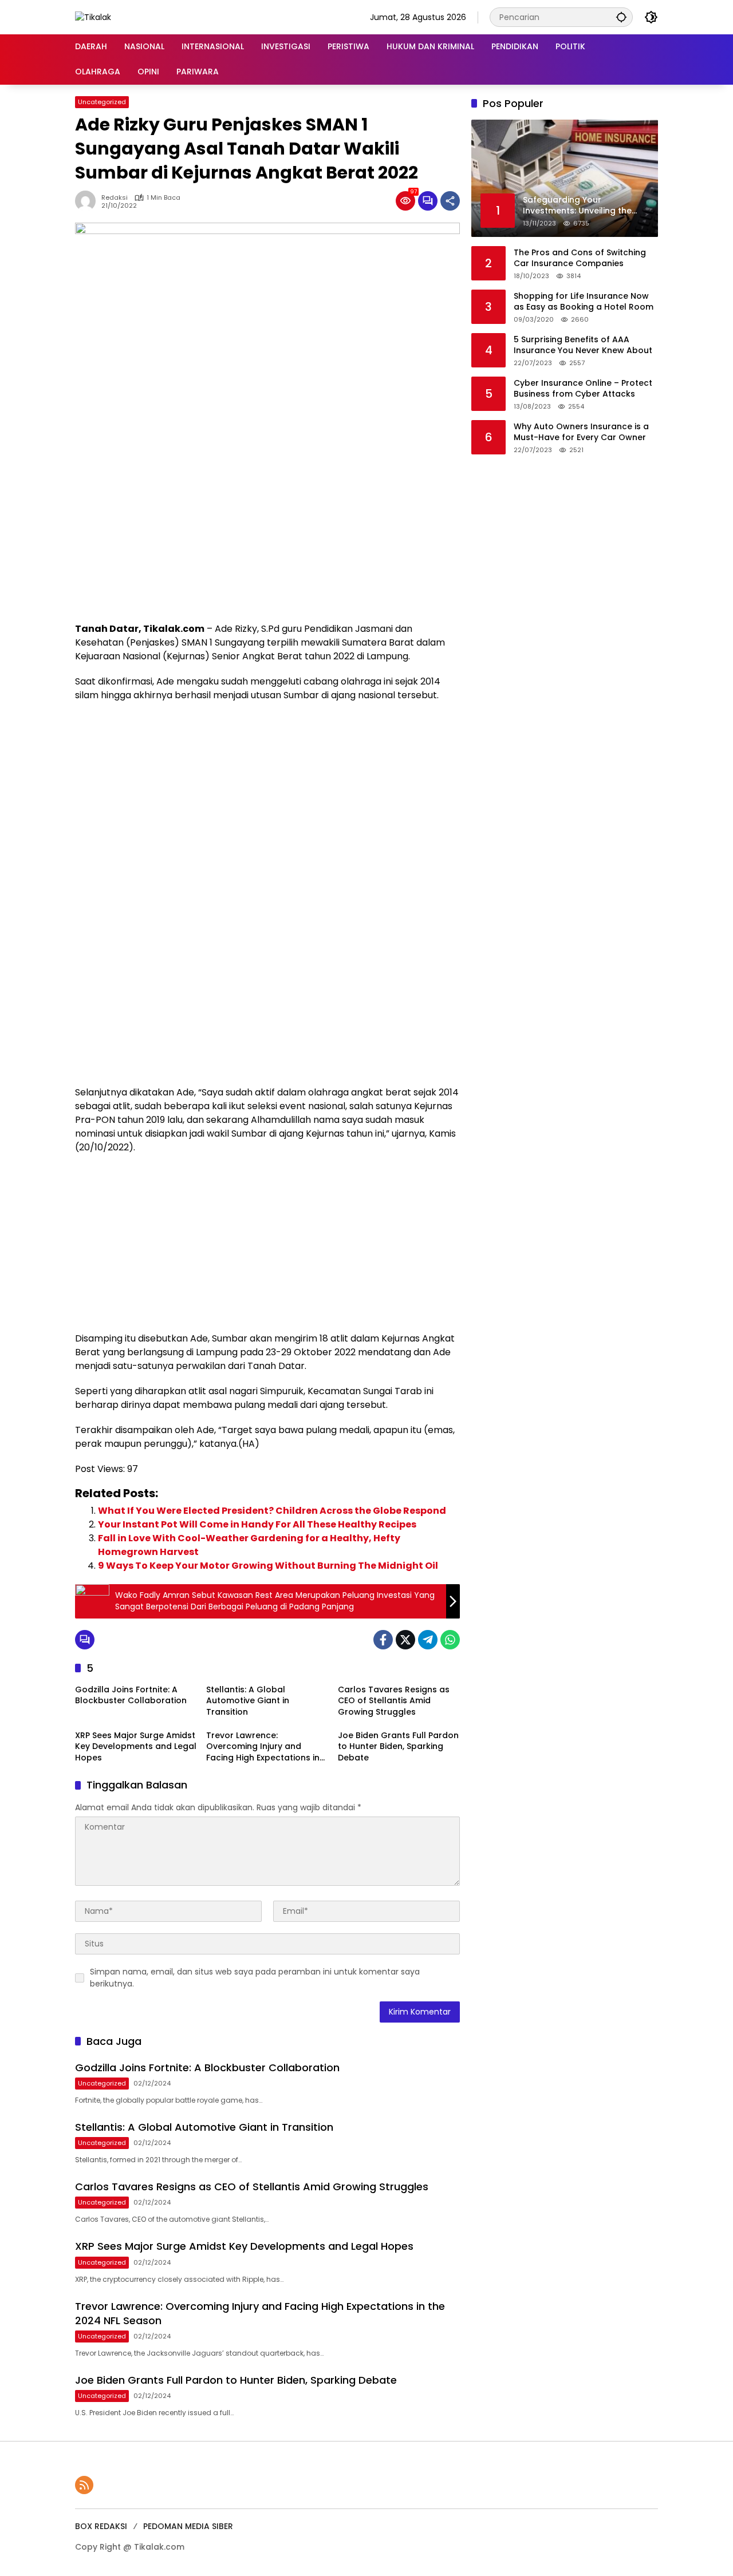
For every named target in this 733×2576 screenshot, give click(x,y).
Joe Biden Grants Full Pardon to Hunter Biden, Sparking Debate (398, 1747)
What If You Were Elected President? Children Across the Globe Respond (272, 1511)
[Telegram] (428, 1640)
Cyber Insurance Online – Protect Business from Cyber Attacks (583, 388)
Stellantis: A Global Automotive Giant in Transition (248, 1701)
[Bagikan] (450, 201)
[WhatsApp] (450, 1640)
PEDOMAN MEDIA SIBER (188, 2526)
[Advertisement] (267, 536)
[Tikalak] (93, 17)
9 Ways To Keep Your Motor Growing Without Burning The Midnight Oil (268, 1566)
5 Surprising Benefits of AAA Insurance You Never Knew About (583, 345)
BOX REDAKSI (101, 2526)
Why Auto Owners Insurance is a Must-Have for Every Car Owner (581, 432)
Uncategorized (102, 102)
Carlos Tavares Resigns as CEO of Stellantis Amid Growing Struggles (394, 1701)
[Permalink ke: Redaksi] (88, 201)
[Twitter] (405, 1640)
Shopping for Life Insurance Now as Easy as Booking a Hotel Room (584, 301)
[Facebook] (383, 1640)
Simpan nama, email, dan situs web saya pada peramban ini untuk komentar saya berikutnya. (255, 1978)
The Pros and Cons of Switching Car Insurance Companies (580, 258)
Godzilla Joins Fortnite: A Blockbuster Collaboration (131, 1695)
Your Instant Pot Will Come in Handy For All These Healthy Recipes (257, 1524)
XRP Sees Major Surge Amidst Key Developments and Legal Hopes (136, 1747)
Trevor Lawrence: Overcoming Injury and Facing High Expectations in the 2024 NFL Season (263, 1747)
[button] (621, 17)
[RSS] (84, 2485)
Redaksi (115, 198)
